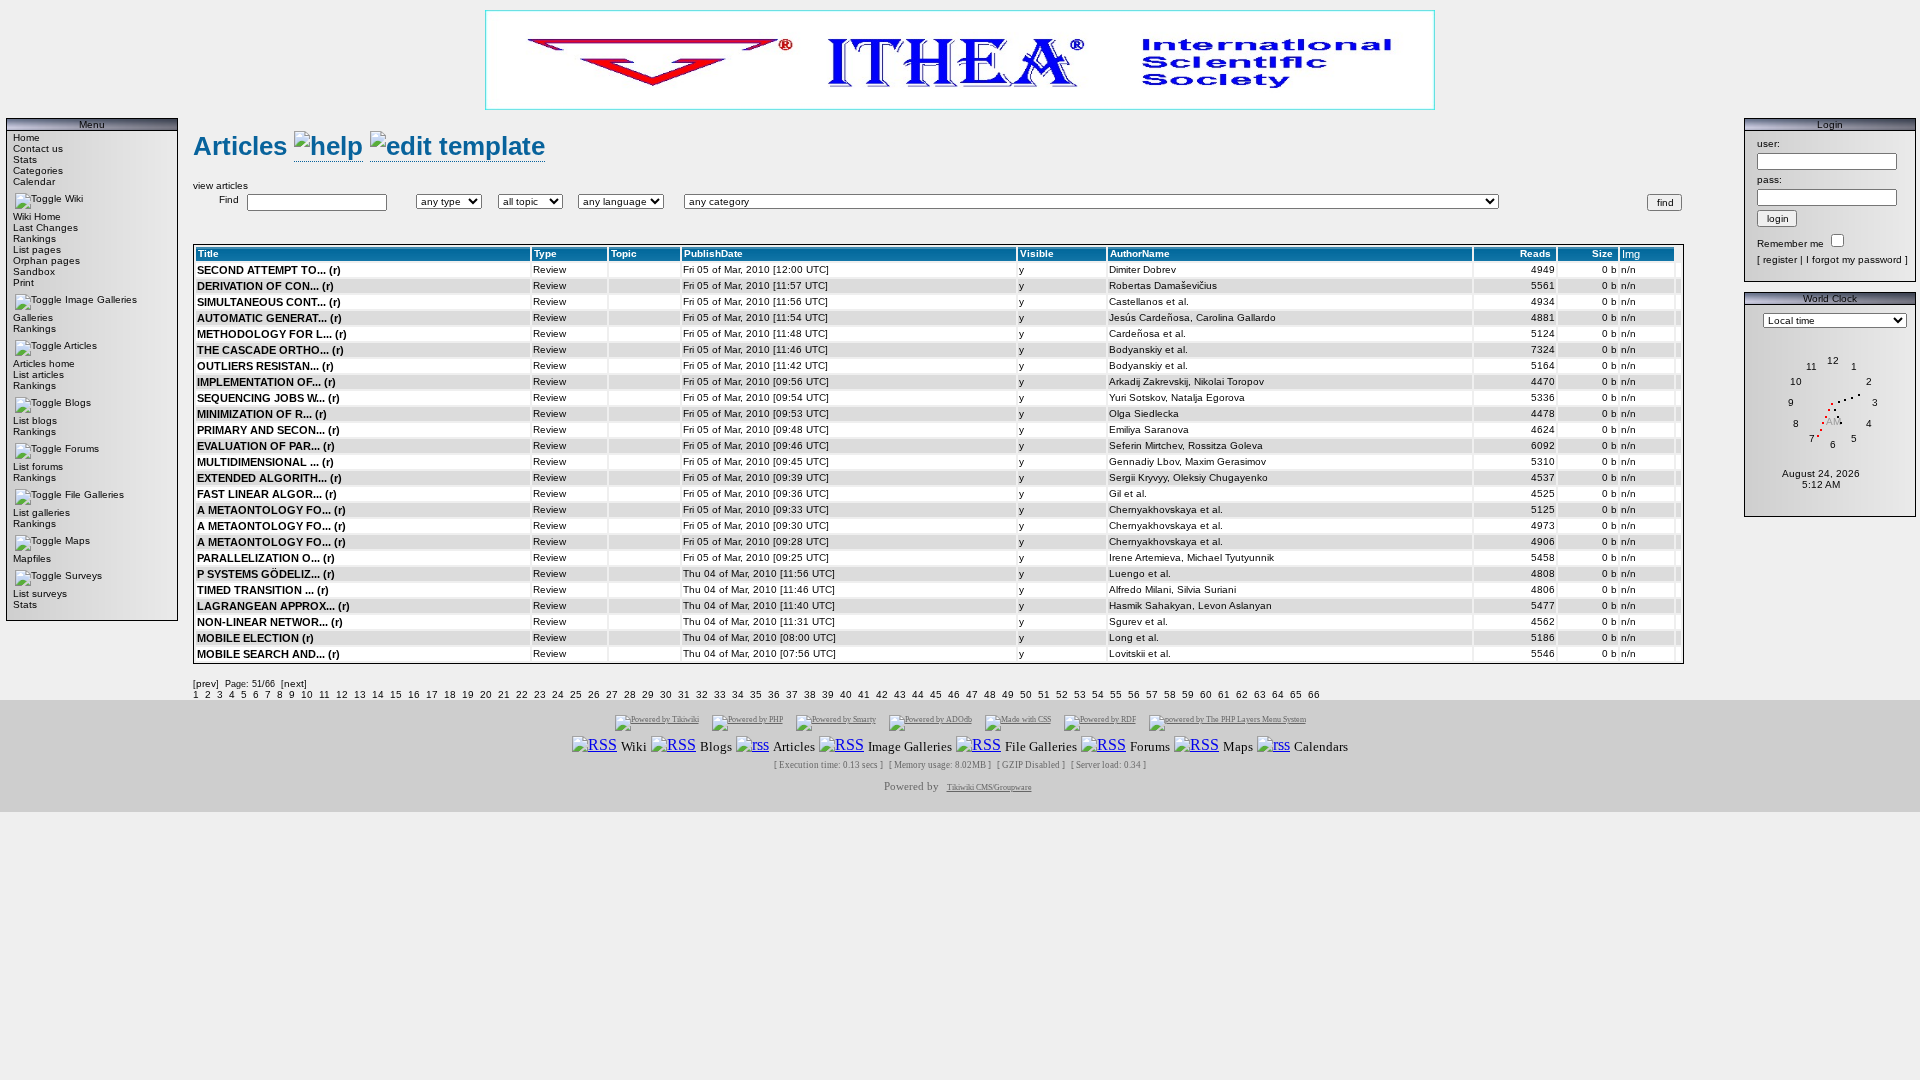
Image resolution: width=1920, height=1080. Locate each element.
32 (702, 694)
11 (324, 694)
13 (360, 694)
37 (792, 694)
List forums (38, 466)
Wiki (74, 198)
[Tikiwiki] (657, 722)
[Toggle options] (38, 198)
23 (540, 694)
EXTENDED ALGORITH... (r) (269, 478)
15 (396, 694)
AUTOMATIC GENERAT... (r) (269, 318)
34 (738, 694)
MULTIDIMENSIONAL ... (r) (265, 462)
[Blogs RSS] (673, 745)
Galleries (33, 317)
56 (1134, 694)
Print (23, 282)
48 (990, 694)
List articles (38, 374)
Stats (25, 159)
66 (1314, 694)
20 (486, 694)
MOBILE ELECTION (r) (255, 638)
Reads (1535, 253)
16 (414, 694)
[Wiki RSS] (594, 745)
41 (864, 694)
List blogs (35, 420)
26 (594, 694)
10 (307, 694)
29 (648, 694)
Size (1602, 253)
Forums (82, 448)
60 (1206, 694)
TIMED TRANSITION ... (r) (263, 590)
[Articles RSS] (752, 745)
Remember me (1790, 243)
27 (612, 694)
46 (954, 694)
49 (1008, 694)
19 (468, 694)
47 (972, 694)
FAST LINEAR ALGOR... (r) (267, 494)
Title (208, 253)
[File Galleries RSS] (978, 745)
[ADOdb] (930, 722)
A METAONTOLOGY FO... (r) (271, 510)
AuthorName (1140, 253)
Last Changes (45, 227)
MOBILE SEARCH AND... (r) (268, 654)
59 (1188, 694)
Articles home (44, 363)
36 (774, 694)
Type (545, 253)
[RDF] (1100, 722)
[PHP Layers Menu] (1227, 722)
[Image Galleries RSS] (841, 745)
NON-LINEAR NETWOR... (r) (270, 622)
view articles (220, 185)
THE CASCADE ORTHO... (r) (270, 350)
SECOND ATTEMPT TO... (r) (269, 270)
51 (1044, 694)
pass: (1769, 179)
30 (666, 694)
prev (206, 683)
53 (1080, 694)
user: (1768, 143)
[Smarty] (836, 722)
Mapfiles (32, 558)
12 (342, 694)
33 (720, 694)
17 (432, 694)
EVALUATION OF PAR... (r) (266, 446)
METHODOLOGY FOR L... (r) (272, 334)
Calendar (34, 181)
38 (810, 694)
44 (918, 694)
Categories (38, 170)
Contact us (38, 148)
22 (522, 694)
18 (450, 694)
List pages (37, 249)
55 (1116, 694)
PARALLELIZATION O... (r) (266, 558)
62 (1242, 694)
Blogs (78, 402)
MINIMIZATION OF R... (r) (262, 414)
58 (1170, 694)
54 (1098, 694)
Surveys (83, 575)
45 (936, 694)
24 (558, 694)
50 (1026, 694)
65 (1296, 694)
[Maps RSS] (1196, 745)
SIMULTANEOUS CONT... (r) (269, 302)
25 (576, 694)
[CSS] (1018, 722)
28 (630, 694)
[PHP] (747, 722)
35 (756, 694)
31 (684, 694)
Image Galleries (101, 299)
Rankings (34, 238)
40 (846, 694)
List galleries (41, 512)
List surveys (40, 593)
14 (378, 694)
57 (1152, 694)
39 (828, 694)
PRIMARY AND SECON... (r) (268, 430)
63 (1260, 694)
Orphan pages (46, 260)
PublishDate (713, 253)
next (294, 683)
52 (1062, 694)
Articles (80, 345)
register (1780, 259)
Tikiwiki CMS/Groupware (989, 787)
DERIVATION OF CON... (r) (265, 286)
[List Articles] (328, 146)
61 (1224, 694)
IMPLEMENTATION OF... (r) (266, 382)
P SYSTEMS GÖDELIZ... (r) (266, 574)
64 (1278, 694)
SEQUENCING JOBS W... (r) (268, 398)
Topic (624, 253)
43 (900, 694)
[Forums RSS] (1103, 745)
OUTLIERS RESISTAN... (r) (265, 366)
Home (26, 137)
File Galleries (94, 494)
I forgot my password (1854, 259)
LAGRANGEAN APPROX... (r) (273, 606)
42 (882, 694)
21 (504, 694)
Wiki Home (37, 216)
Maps (77, 540)
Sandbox (34, 271)
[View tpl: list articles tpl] (457, 146)
